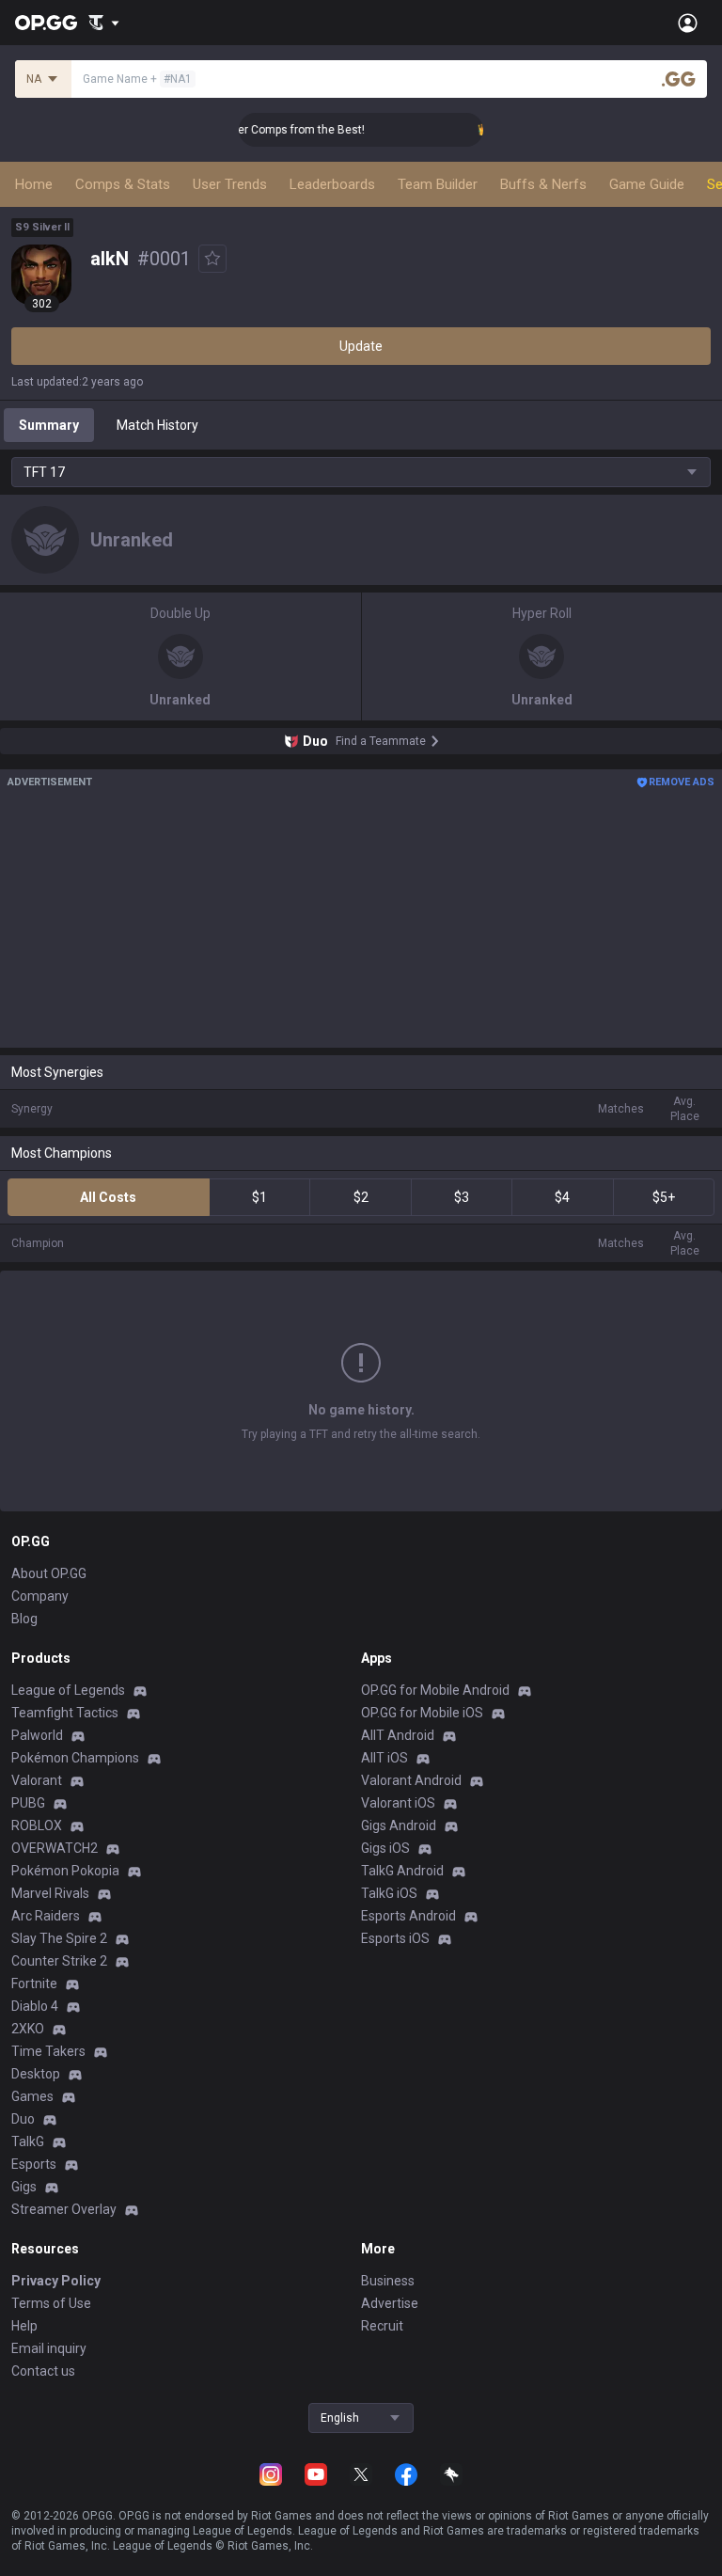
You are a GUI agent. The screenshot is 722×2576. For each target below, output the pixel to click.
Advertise (390, 2303)
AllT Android (398, 1735)
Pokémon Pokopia (65, 1871)
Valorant (37, 1780)
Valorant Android (411, 1780)
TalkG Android (402, 1871)
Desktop (36, 2074)
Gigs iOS (385, 1848)
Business (388, 2281)
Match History (157, 425)
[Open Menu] (688, 23)
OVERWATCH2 (55, 1848)
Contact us (43, 2371)
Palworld (37, 1735)
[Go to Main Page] (46, 23)
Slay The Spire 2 (59, 1938)
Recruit (382, 2326)
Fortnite (34, 1983)
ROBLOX (37, 1825)
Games (32, 2096)
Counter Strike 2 (59, 1961)
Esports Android (408, 1916)
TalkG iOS (389, 1893)
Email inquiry (49, 2348)
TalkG (28, 2141)
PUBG (28, 1803)
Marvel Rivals (50, 1893)
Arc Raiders (46, 1916)
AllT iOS (385, 1758)
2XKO (28, 2029)
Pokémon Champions (75, 1758)
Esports (34, 2164)
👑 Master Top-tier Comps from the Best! (247, 130)
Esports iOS (395, 1938)
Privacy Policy (56, 2281)
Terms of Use (51, 2303)
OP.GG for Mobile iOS (422, 1713)
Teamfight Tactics (65, 1713)
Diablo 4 (35, 2006)
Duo (23, 2119)
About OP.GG (49, 1573)
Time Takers (48, 2051)
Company (40, 1596)
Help (24, 2326)
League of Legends (68, 1690)
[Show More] (104, 23)
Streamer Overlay (64, 2209)
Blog (24, 1619)
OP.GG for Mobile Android (435, 1690)
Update (361, 346)
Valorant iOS (398, 1803)
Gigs (24, 2187)
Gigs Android (399, 1825)
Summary (49, 425)
